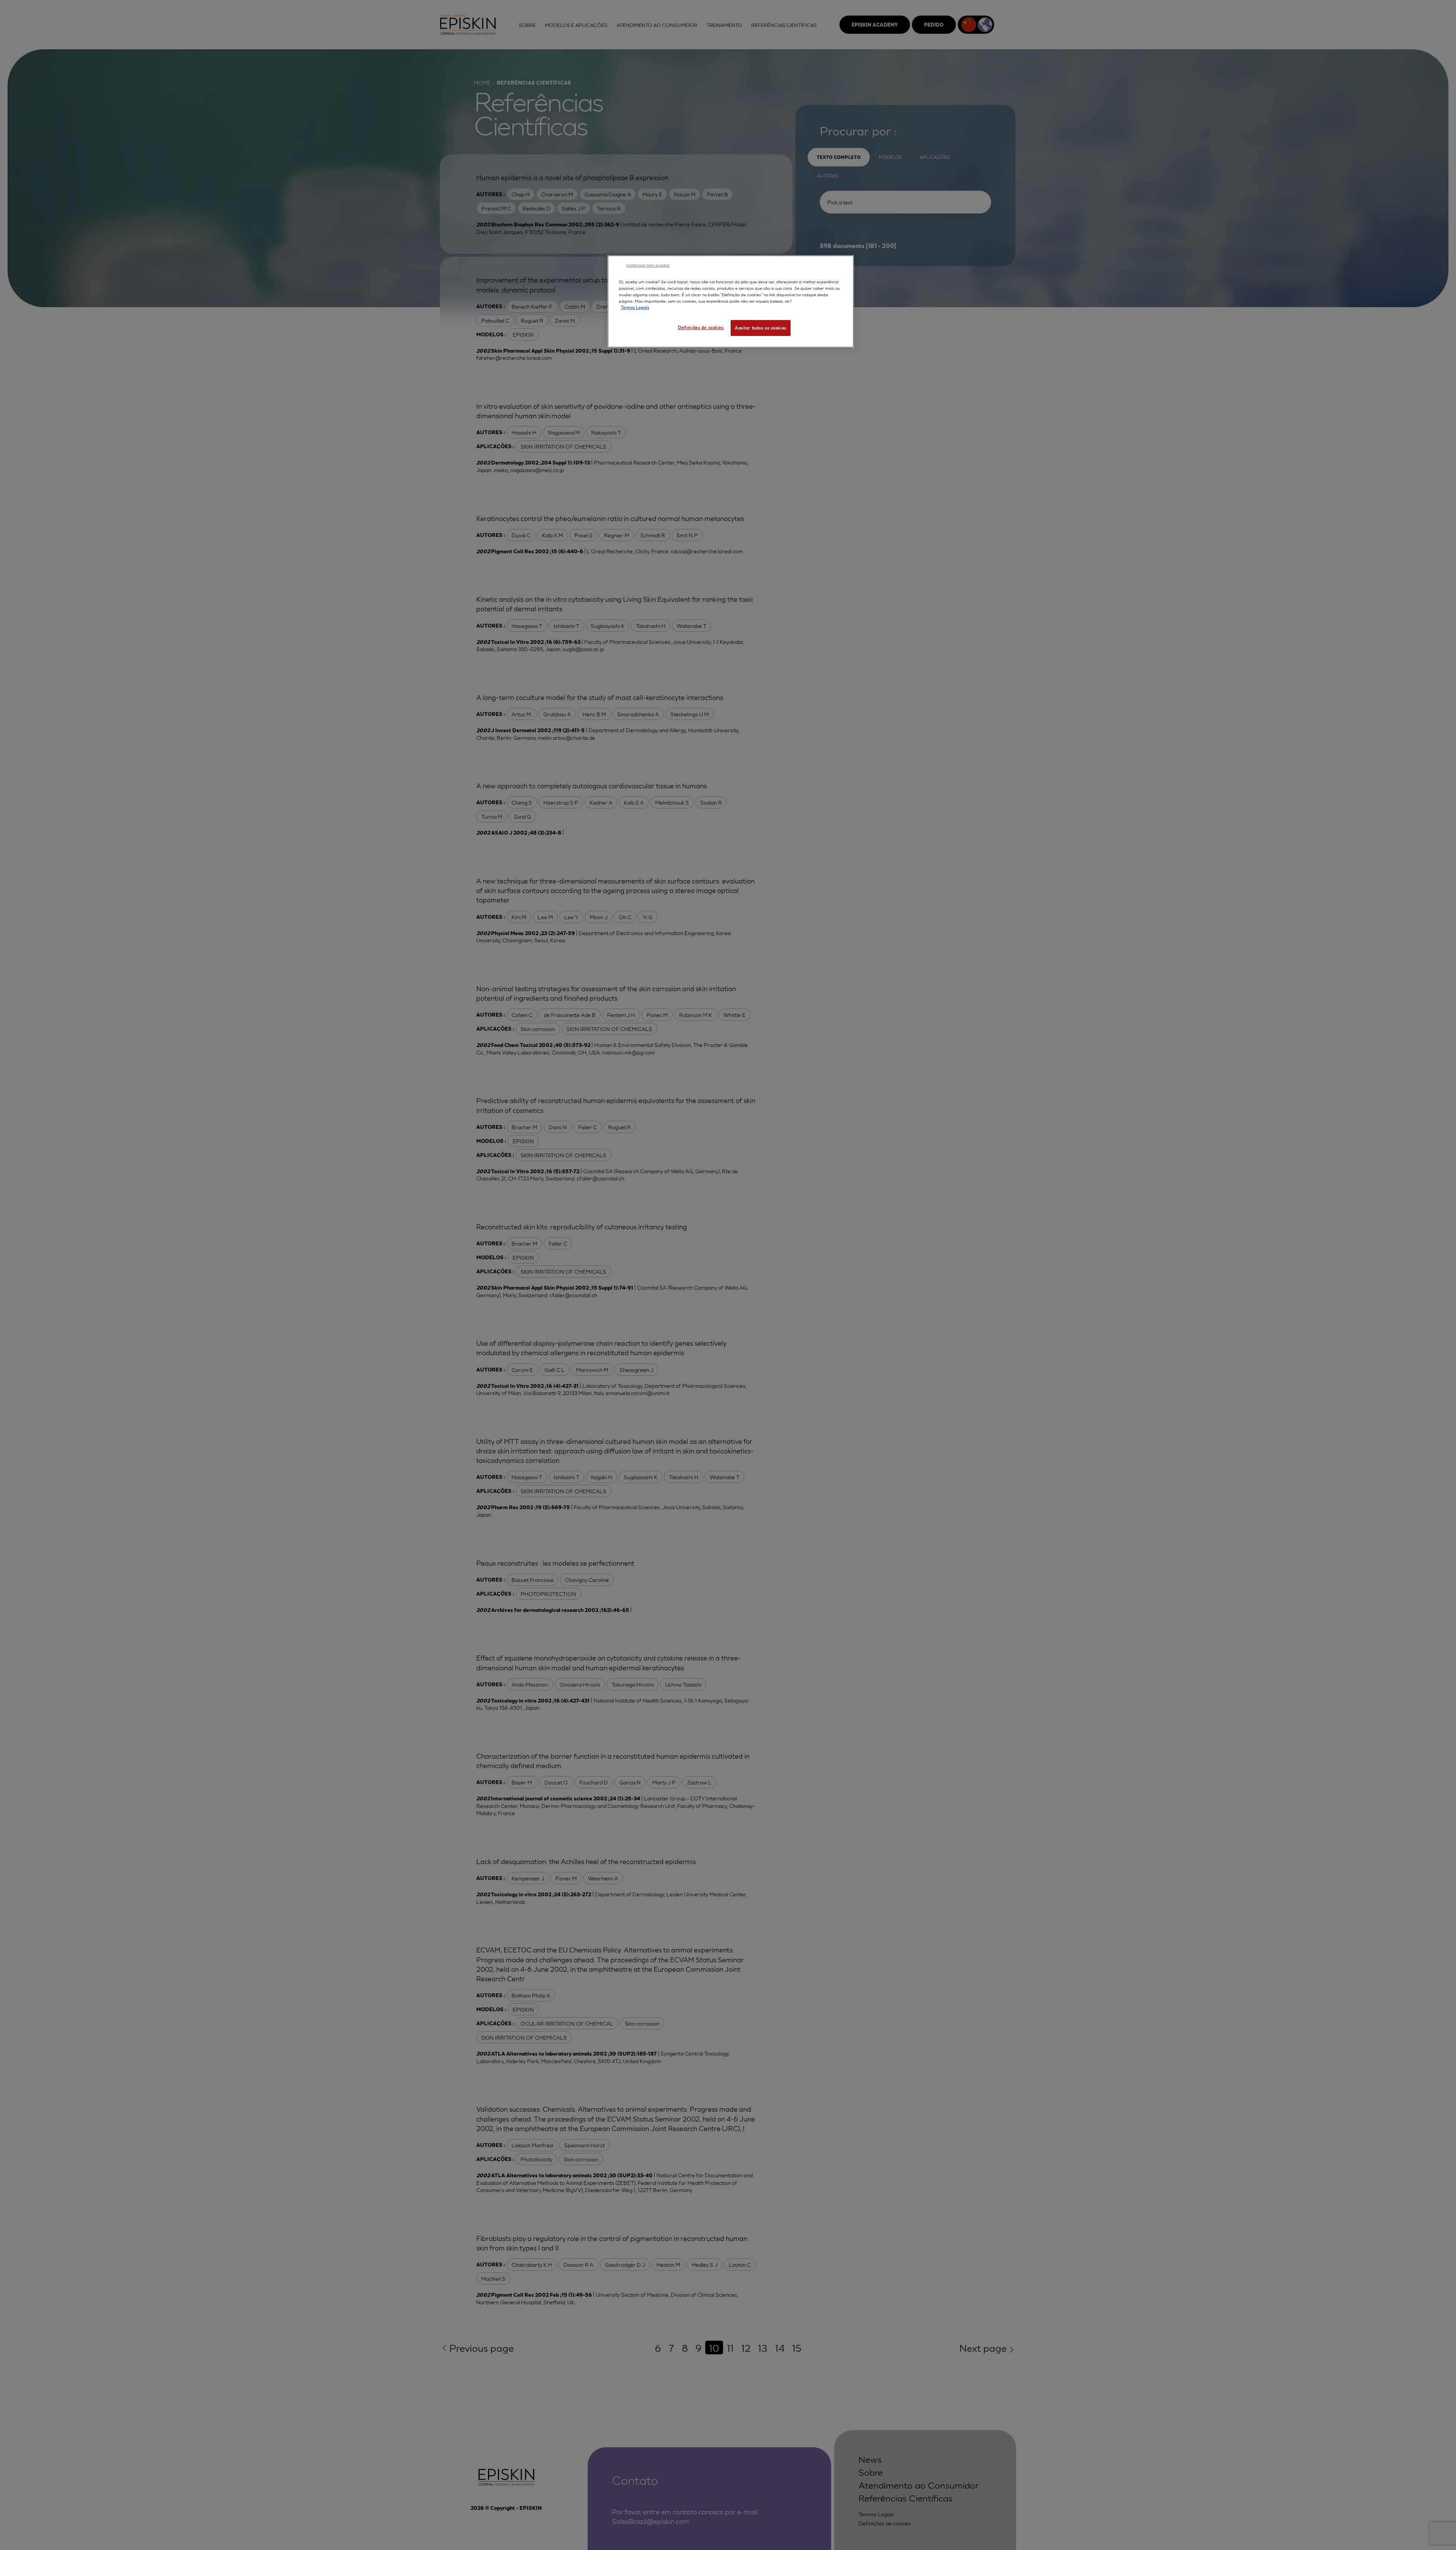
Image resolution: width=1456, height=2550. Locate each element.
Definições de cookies (701, 327)
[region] (731, 301)
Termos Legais (635, 307)
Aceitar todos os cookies (761, 328)
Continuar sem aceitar (648, 265)
